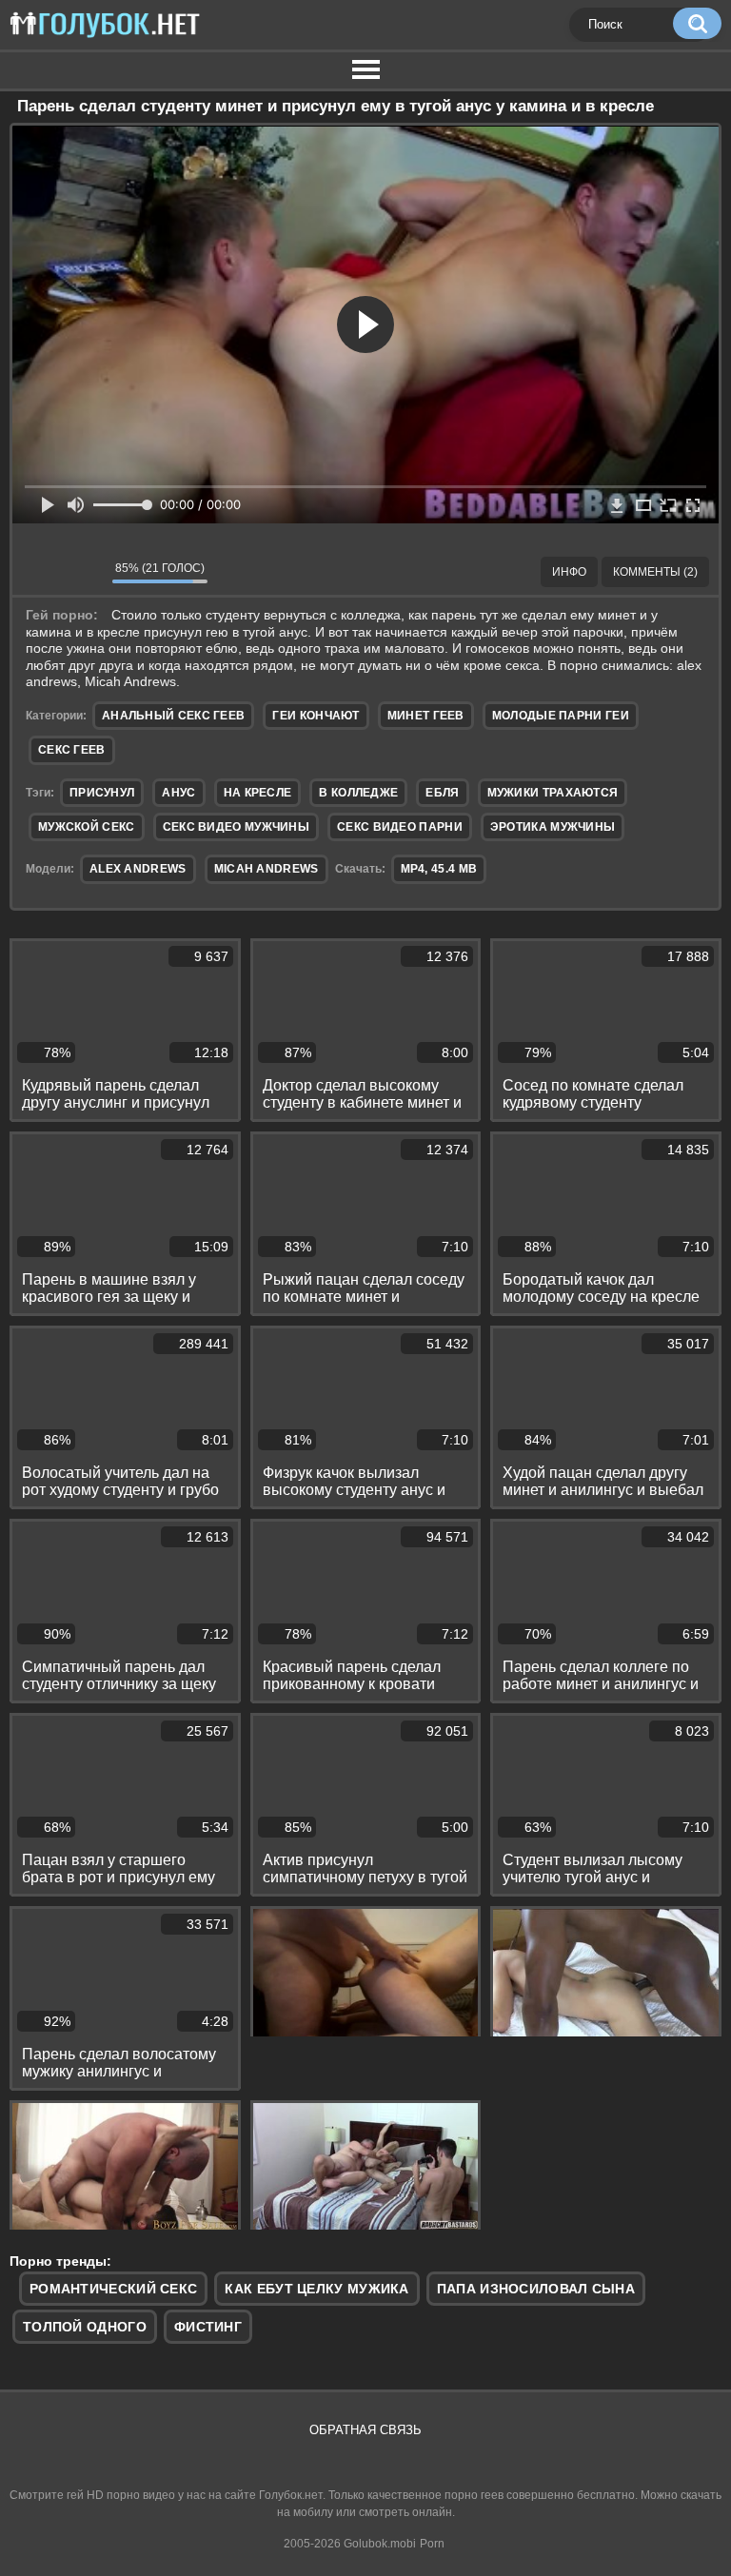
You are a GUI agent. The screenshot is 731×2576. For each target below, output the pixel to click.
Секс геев (72, 750)
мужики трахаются (553, 793)
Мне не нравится (84, 572)
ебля (442, 793)
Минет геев (426, 716)
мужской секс (87, 827)
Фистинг (208, 2327)
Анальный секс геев (173, 716)
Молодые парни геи (561, 716)
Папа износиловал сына (536, 2289)
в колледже (358, 793)
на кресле (258, 793)
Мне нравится (41, 572)
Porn (432, 2544)
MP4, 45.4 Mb (439, 869)
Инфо (569, 572)
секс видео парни (400, 827)
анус (178, 793)
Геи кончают (316, 716)
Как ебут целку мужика (316, 2289)
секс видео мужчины (236, 827)
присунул (102, 793)
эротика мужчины (553, 827)
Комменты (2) (655, 572)
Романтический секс (113, 2289)
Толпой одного (85, 2327)
